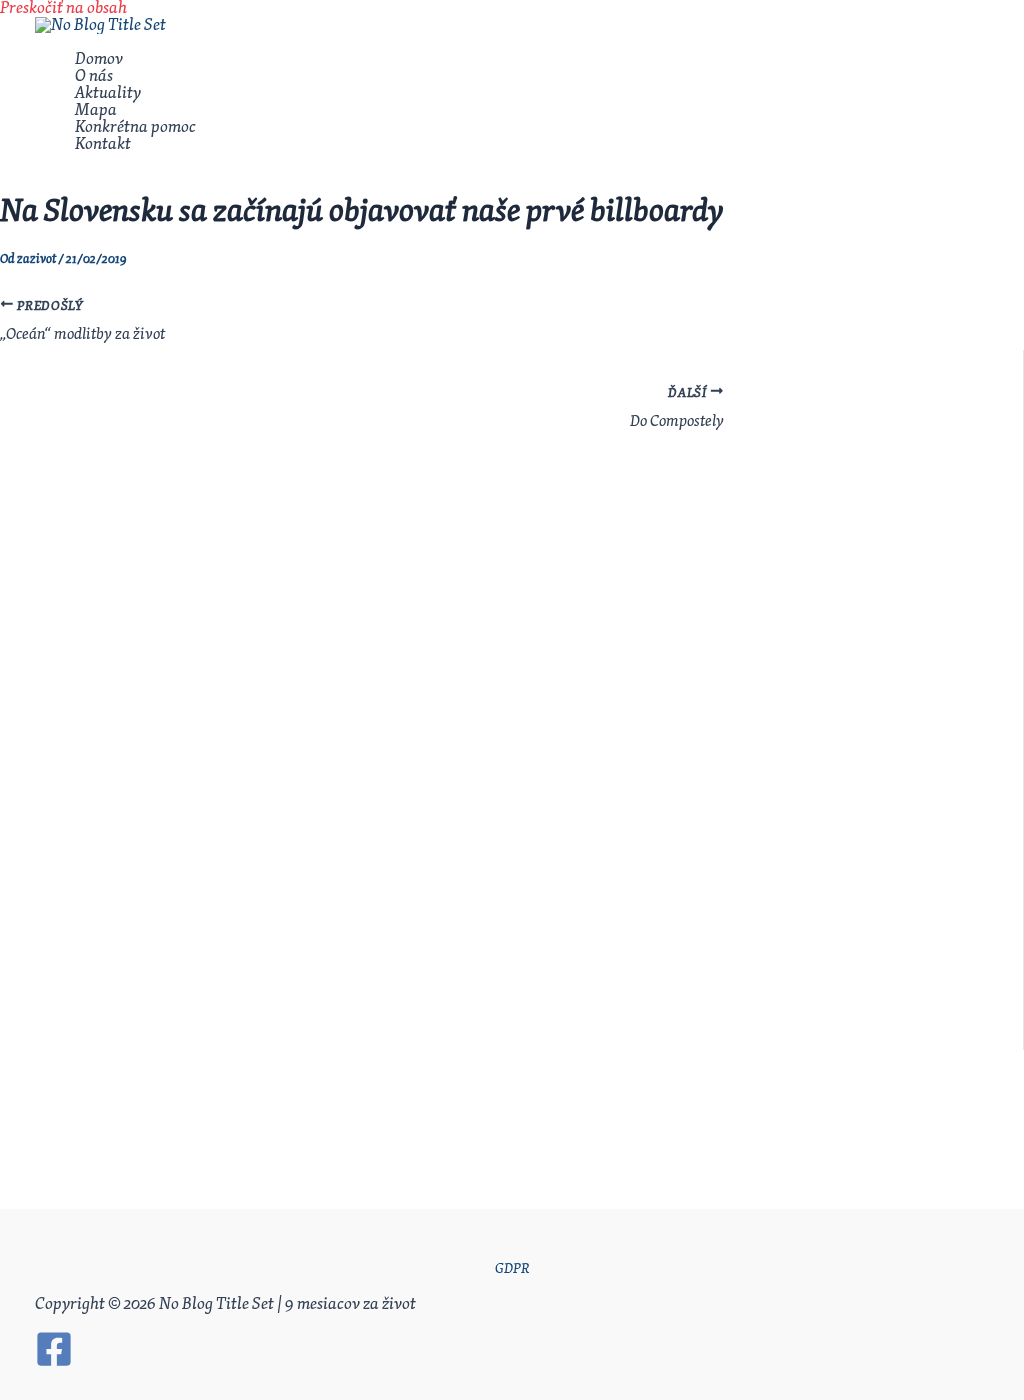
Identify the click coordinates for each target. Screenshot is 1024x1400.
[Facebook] (54, 1363)
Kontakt (103, 144)
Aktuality (108, 93)
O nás (94, 76)
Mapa (96, 110)
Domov (99, 59)
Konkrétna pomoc (135, 127)
